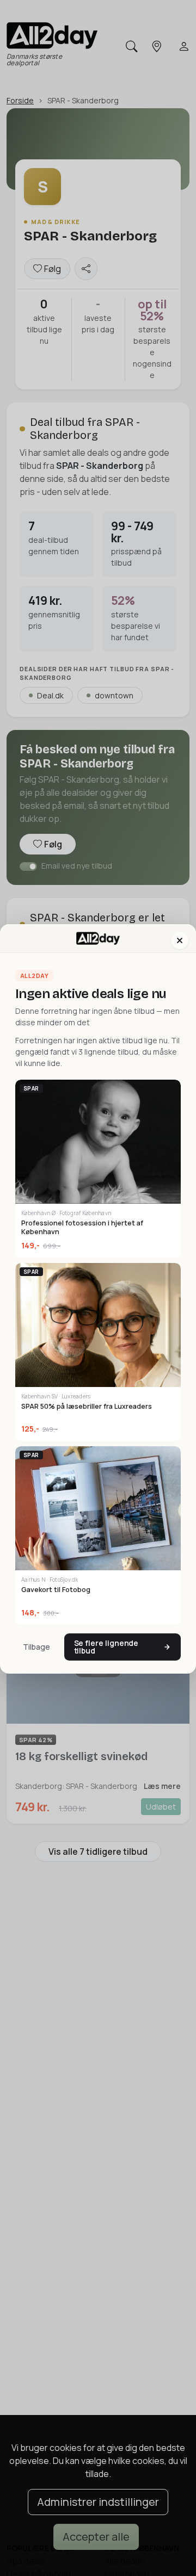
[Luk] (180, 940)
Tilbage (36, 1647)
